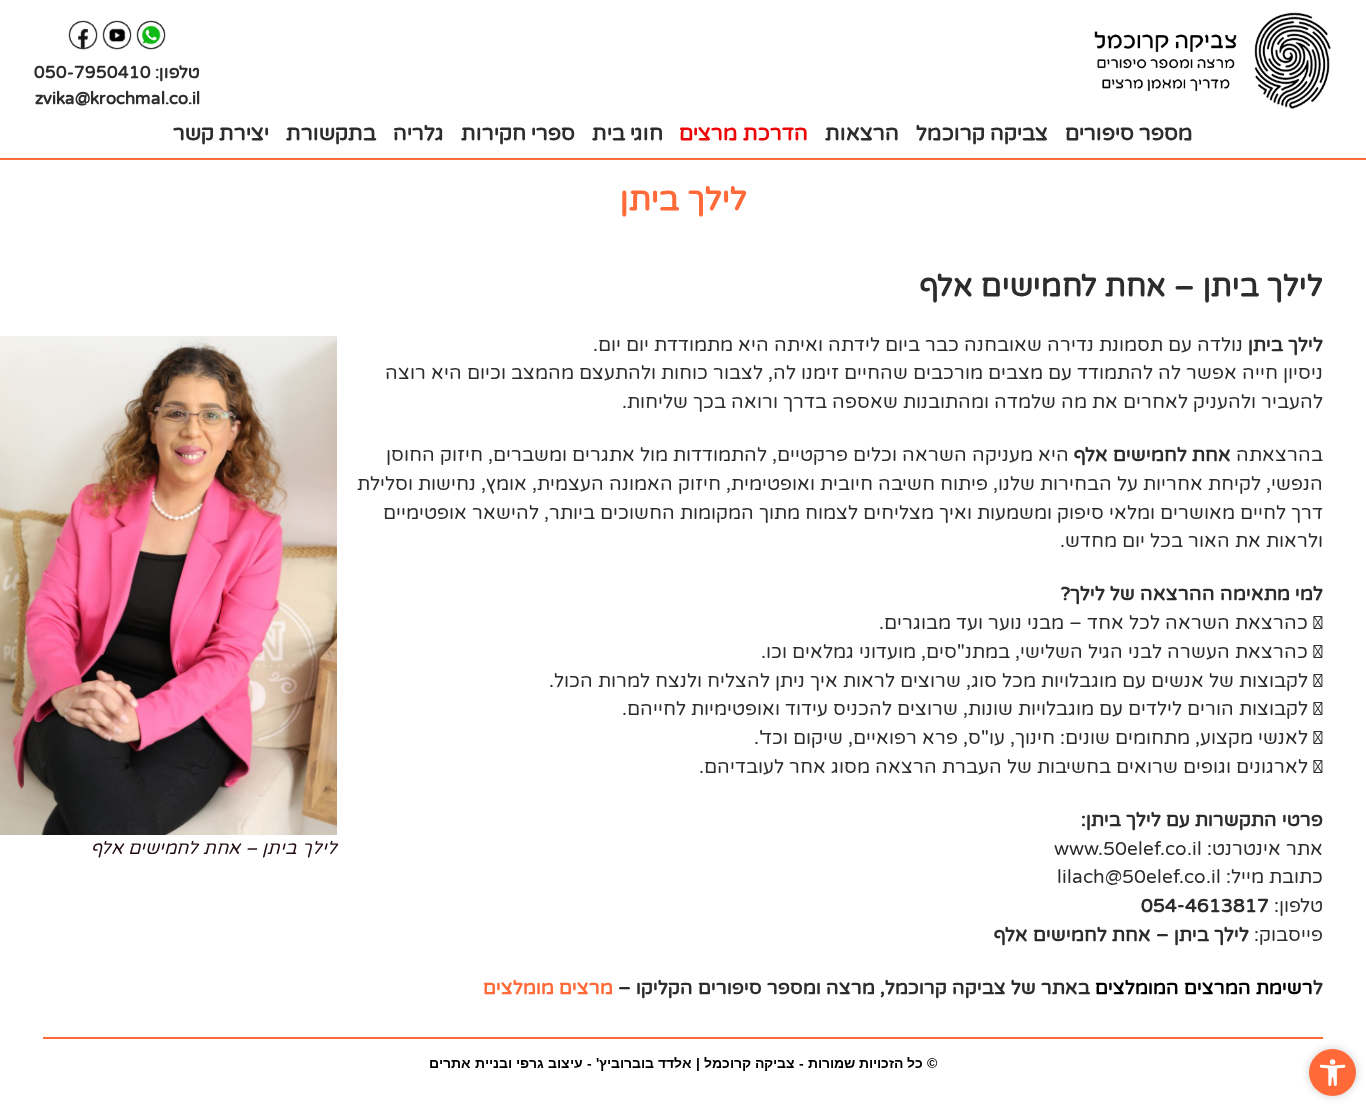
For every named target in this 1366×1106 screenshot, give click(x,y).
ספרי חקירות (518, 133)
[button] (1332, 1072)
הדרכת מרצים (743, 133)
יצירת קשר (221, 133)
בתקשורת (331, 133)
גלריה (418, 133)
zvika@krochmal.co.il (117, 98)
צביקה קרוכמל (982, 133)
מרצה (850, 987)
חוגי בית (627, 133)
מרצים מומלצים (548, 987)
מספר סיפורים (1129, 133)
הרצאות (862, 133)
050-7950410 (92, 72)
